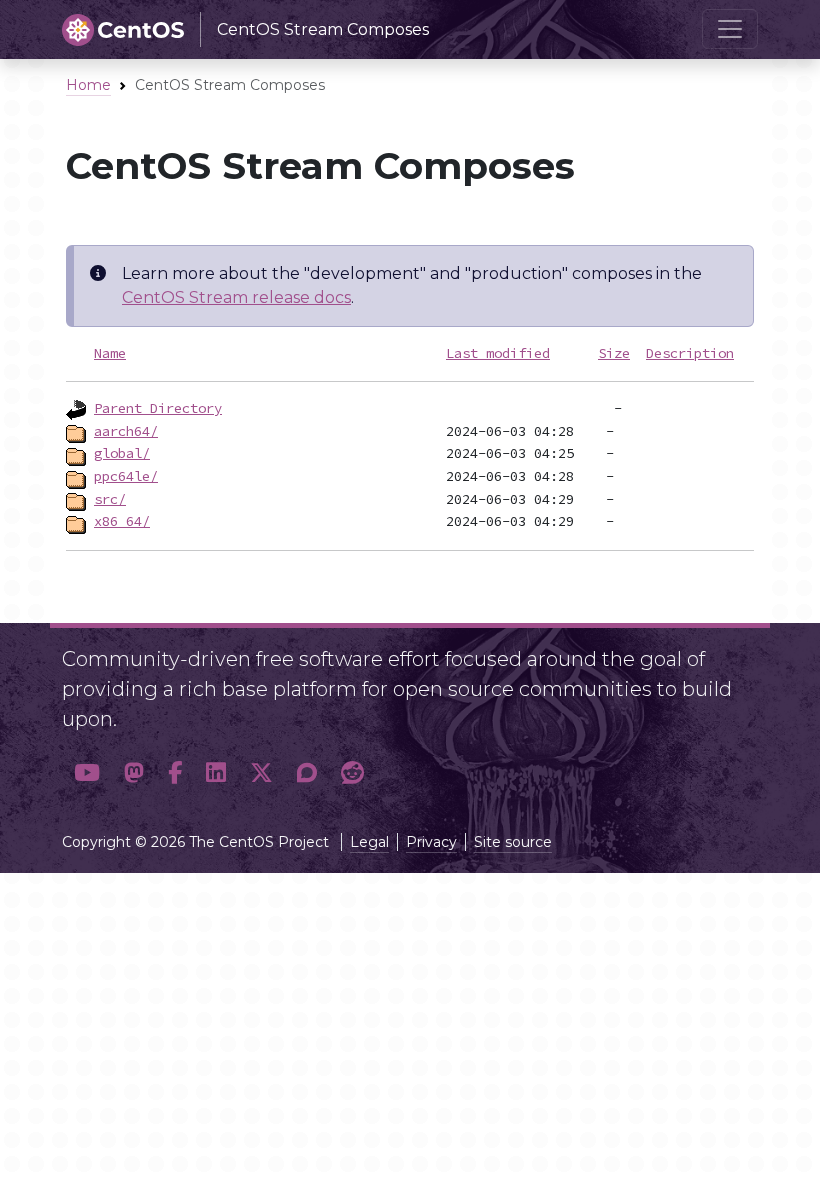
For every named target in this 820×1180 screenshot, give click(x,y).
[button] (87, 773)
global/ (122, 453)
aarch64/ (126, 431)
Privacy (431, 842)
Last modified (498, 353)
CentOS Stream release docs (236, 297)
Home (88, 85)
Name (110, 353)
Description (690, 353)
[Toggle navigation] (730, 29)
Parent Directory (158, 408)
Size (614, 353)
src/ (110, 499)
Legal (369, 842)
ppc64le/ (126, 476)
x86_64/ (122, 521)
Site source (513, 842)
